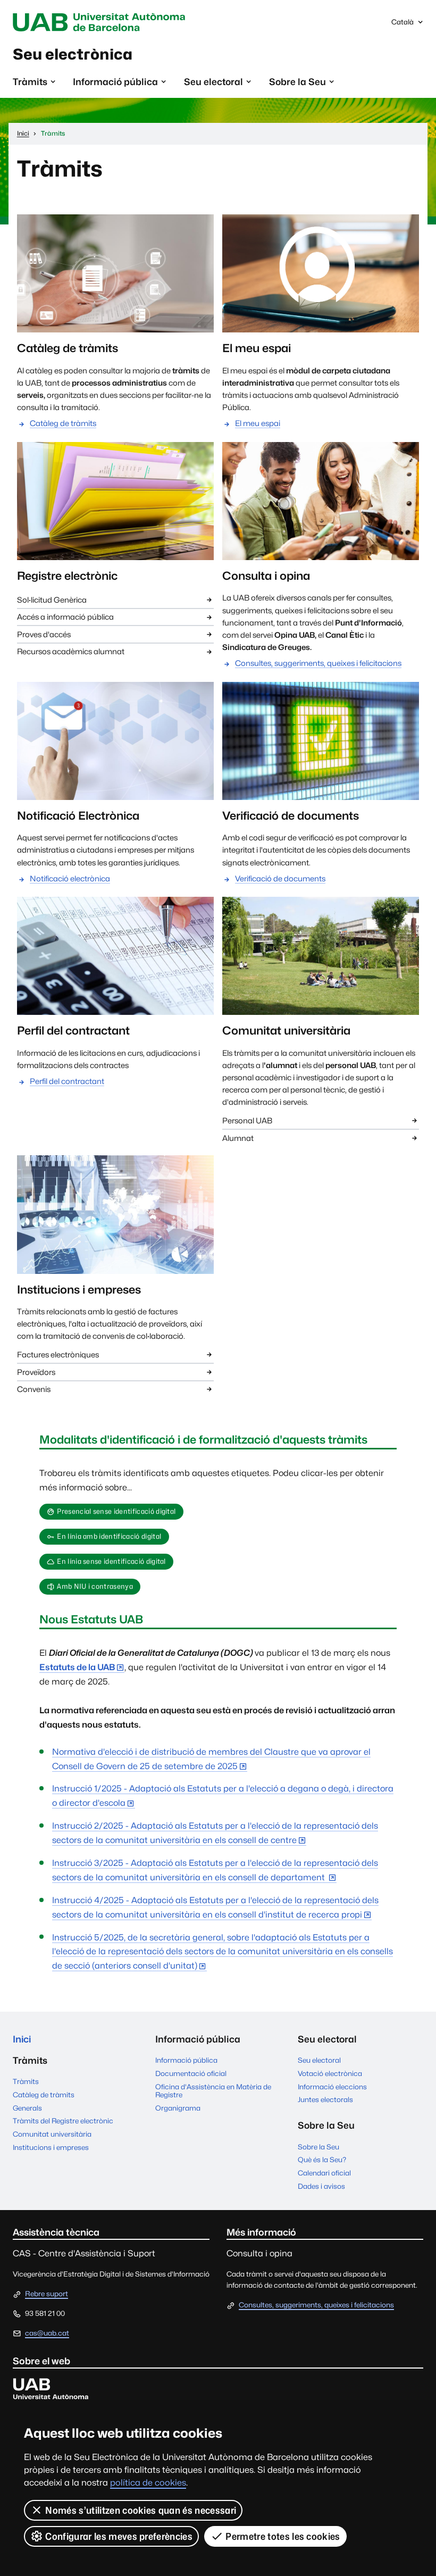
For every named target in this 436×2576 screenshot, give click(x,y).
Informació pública (186, 2060)
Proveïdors (36, 1372)
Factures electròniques (58, 1354)
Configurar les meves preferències (119, 2536)
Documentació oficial (191, 2073)
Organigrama (178, 2108)
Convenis (34, 1389)
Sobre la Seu (318, 2147)
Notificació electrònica (70, 878)
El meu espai (258, 423)
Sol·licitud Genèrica (52, 600)
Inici (22, 2039)
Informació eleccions (332, 2087)
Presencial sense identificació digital (116, 1511)
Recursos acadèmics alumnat (71, 651)
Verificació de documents (280, 878)
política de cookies (148, 2483)
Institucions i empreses (51, 2147)
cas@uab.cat (47, 2333)
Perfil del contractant (67, 1081)
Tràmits (26, 2081)
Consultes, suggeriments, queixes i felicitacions (318, 663)
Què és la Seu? (322, 2160)
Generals (27, 2108)
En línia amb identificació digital (109, 1536)
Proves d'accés (44, 634)
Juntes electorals (325, 2099)
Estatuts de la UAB (77, 1667)
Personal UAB (247, 1120)
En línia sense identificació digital (111, 1561)
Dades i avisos (321, 2186)
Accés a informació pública (65, 617)
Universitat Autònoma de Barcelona (102, 22)
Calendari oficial (324, 2173)
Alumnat (238, 1138)
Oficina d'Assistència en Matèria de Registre (213, 2091)
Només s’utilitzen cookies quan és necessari (141, 2510)
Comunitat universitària (52, 2134)
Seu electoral (319, 2060)
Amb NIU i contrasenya (95, 1586)
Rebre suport (47, 2294)
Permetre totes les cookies (283, 2536)
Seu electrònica (73, 54)
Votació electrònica (330, 2073)
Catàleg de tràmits (63, 423)
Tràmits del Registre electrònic (63, 2121)
